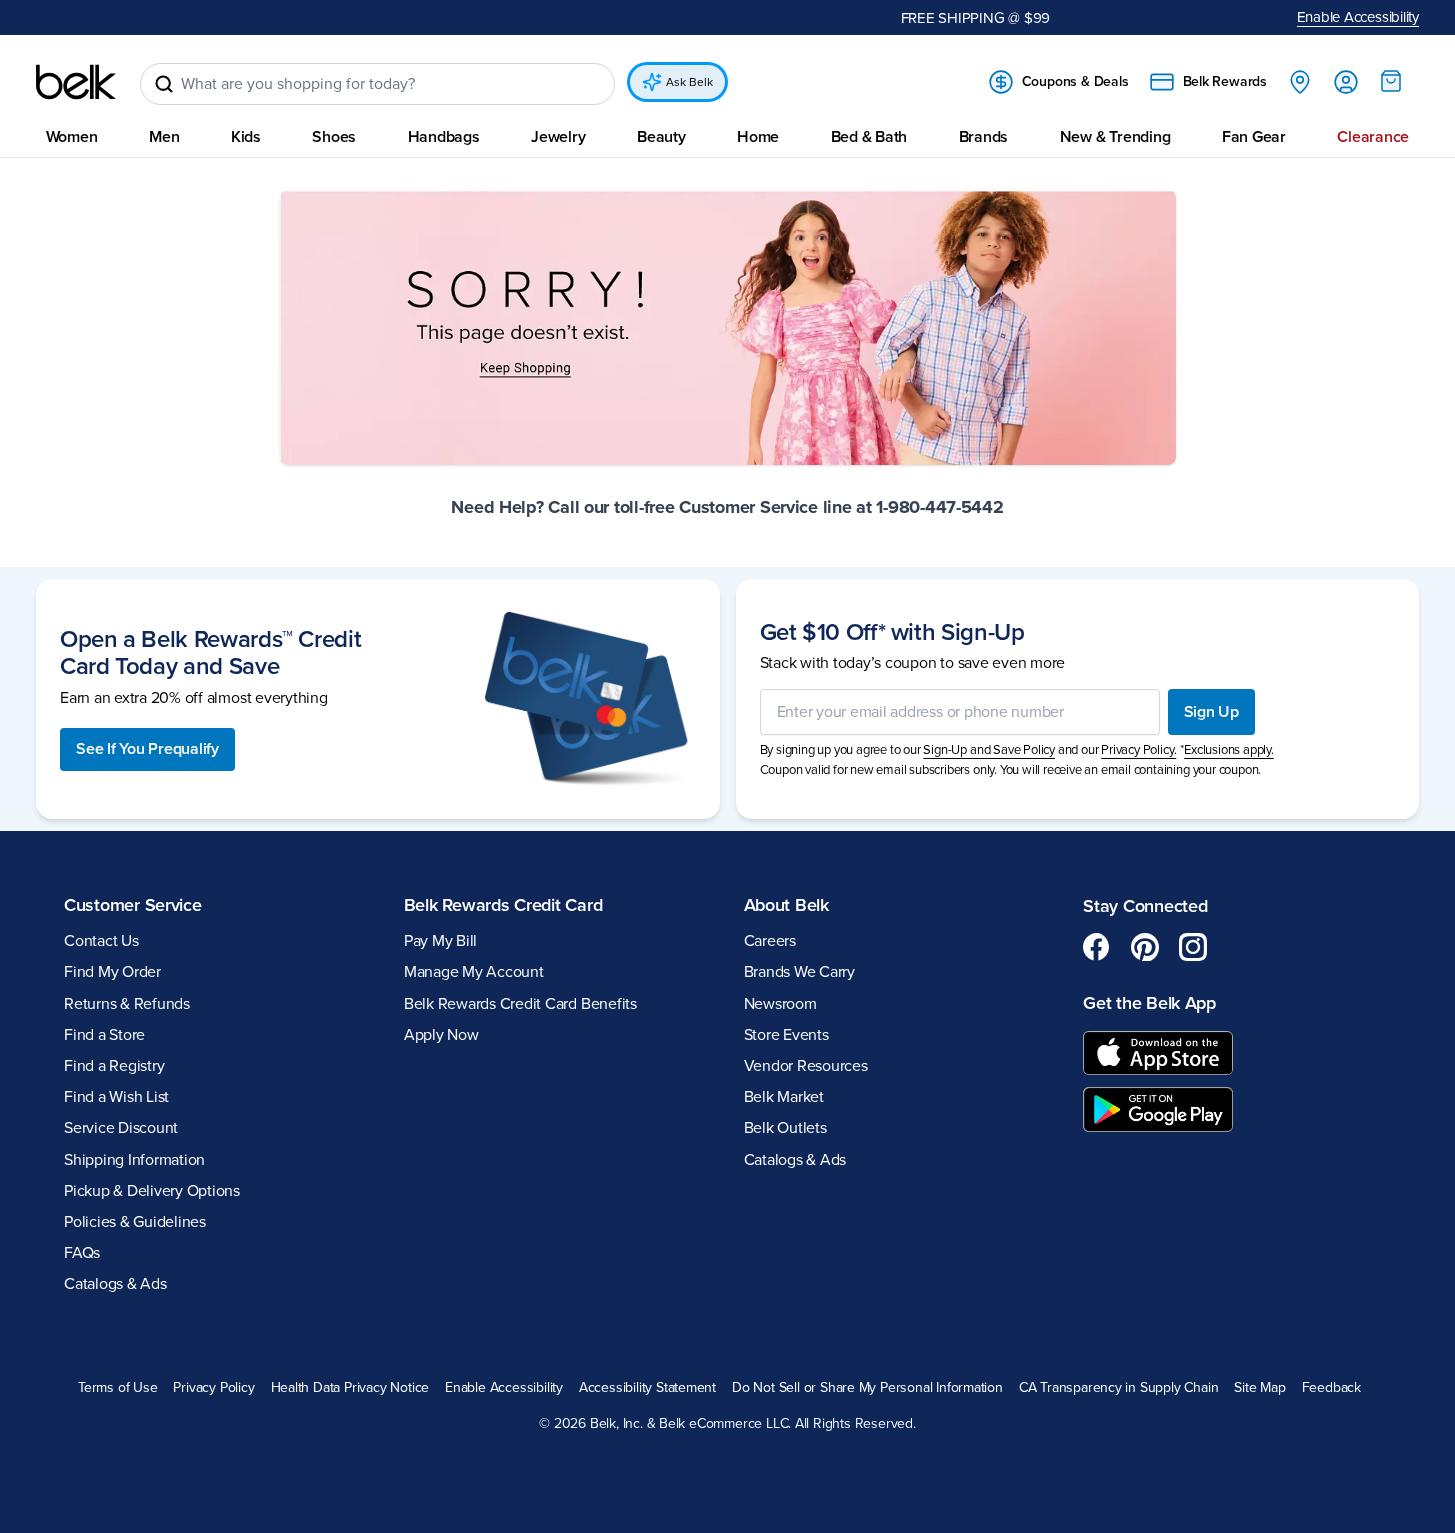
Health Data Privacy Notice (350, 1387)
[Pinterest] (1145, 947)
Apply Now (441, 1034)
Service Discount (121, 1128)
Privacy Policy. (1138, 750)
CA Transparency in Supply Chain (1119, 1387)
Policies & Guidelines (135, 1222)
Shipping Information (134, 1159)
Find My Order (112, 972)
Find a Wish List (116, 1097)
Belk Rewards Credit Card (503, 904)
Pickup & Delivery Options (152, 1190)
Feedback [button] (1331, 1387)
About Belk (786, 904)
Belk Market (784, 1097)
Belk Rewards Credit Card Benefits (520, 1003)
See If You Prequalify (147, 749)
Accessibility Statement (647, 1387)
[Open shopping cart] (1391, 81)
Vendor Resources (806, 1066)
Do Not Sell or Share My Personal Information (867, 1387)
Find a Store (104, 1034)
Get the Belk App (1149, 1003)
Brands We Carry (799, 972)
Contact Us (101, 941)
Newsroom (780, 1003)
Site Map (1259, 1387)
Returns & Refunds (127, 1003)
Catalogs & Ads (115, 1284)
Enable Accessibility (1358, 17)
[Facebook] (1097, 947)
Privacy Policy (213, 1387)
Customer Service (133, 904)
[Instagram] (1193, 947)
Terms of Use (117, 1387)
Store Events (786, 1034)
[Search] (164, 84)
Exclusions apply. (1229, 750)
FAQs (82, 1253)
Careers (770, 941)
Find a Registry (114, 1066)
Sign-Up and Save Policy (989, 750)
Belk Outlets (785, 1128)
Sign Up (1211, 711)
